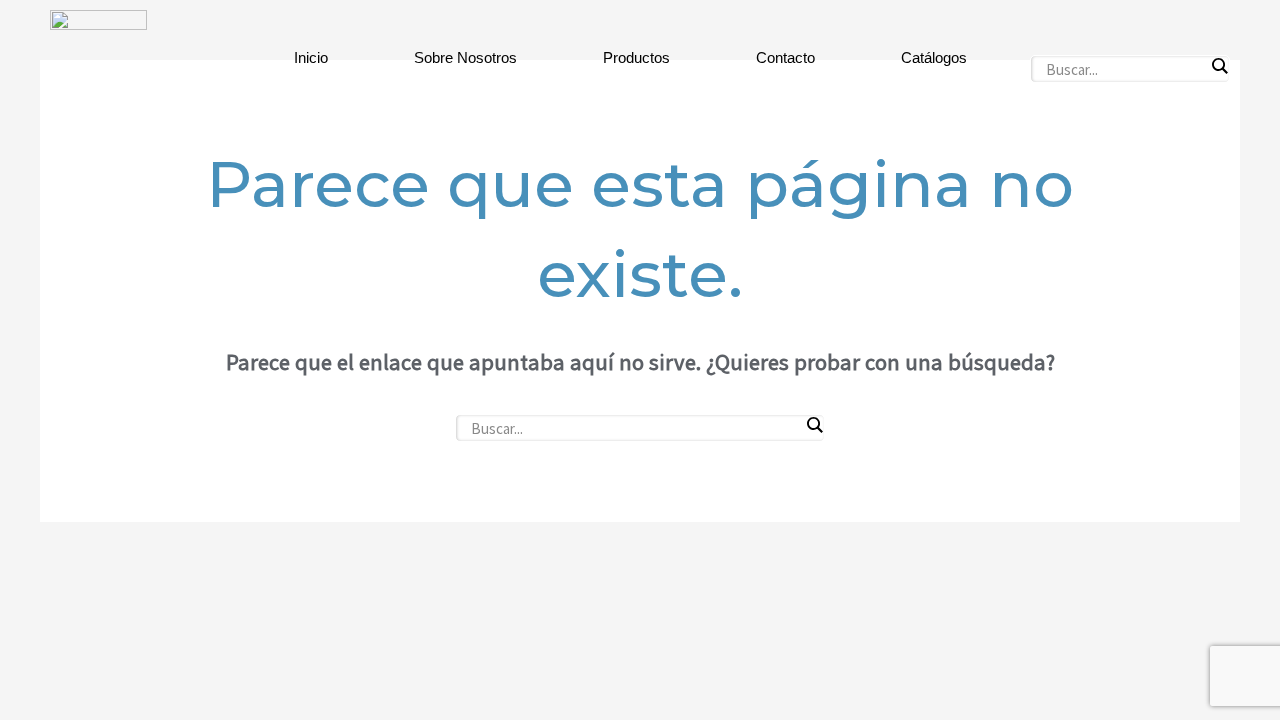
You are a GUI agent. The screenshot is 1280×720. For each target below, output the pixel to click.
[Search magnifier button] (1219, 66)
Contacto (785, 57)
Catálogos (934, 57)
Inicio (311, 57)
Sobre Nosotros (465, 57)
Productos (636, 57)
